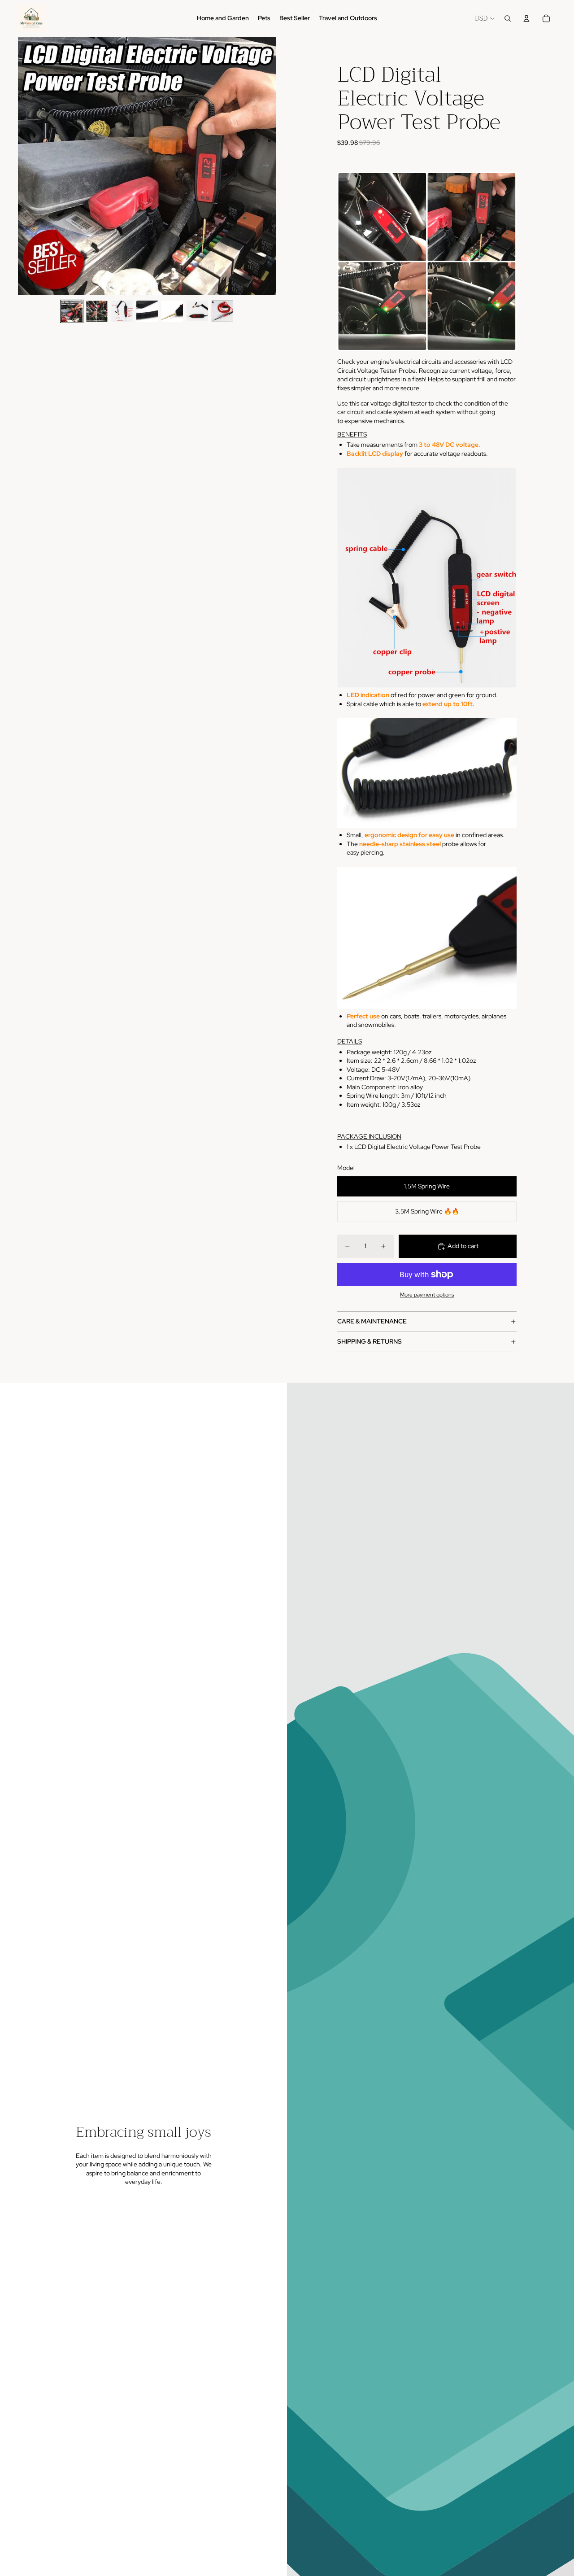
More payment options (427, 1295)
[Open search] (508, 18)
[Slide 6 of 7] (197, 311)
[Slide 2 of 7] (97, 311)
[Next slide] (269, 166)
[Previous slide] (25, 166)
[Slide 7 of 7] (222, 311)
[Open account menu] (526, 18)
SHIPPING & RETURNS (370, 1341)
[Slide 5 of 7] (172, 311)
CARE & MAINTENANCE (372, 1321)
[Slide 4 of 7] (147, 311)
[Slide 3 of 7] (122, 311)
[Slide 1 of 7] (72, 311)
